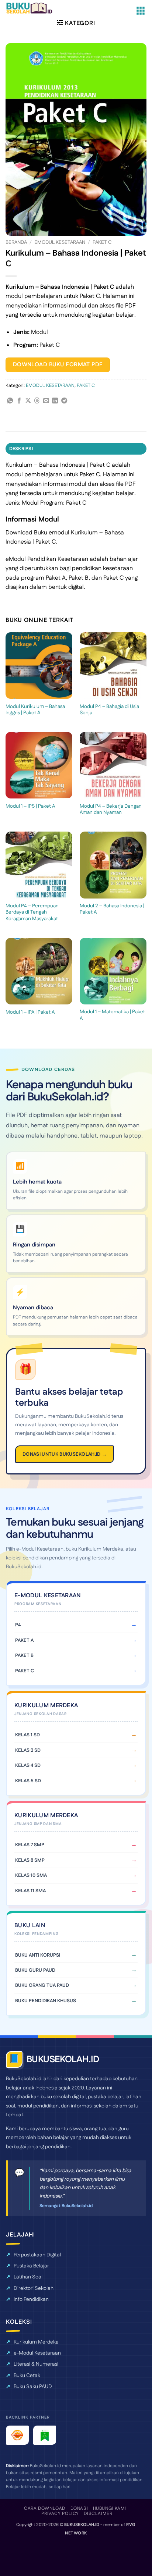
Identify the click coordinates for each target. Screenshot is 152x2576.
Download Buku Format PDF (58, 365)
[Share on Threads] (37, 401)
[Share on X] (28, 401)
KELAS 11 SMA (30, 1891)
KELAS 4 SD (28, 1765)
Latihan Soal (28, 2277)
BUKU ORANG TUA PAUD (42, 1985)
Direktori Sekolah (34, 2288)
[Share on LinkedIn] (55, 401)
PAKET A (24, 1640)
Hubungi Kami (110, 2509)
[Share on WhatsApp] (10, 401)
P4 (18, 1625)
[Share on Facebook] (19, 401)
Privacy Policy (60, 2514)
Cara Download (45, 2509)
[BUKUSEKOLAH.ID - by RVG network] (34, 8)
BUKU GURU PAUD (35, 1970)
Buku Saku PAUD (33, 2387)
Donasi (79, 2509)
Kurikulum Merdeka (36, 2342)
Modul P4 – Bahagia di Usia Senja (109, 710)
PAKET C (102, 242)
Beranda (16, 242)
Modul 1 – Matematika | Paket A (112, 1015)
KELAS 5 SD (28, 1781)
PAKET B (24, 1655)
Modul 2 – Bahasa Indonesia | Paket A (112, 909)
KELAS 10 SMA (31, 1875)
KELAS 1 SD (27, 1735)
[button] (141, 11)
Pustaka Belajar (31, 2266)
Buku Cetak (27, 2376)
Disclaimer (98, 2514)
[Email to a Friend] (46, 401)
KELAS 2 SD (28, 1750)
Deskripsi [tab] (21, 449)
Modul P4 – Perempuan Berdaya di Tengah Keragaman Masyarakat (32, 913)
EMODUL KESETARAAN (60, 242)
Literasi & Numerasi (36, 2364)
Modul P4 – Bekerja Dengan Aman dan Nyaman (111, 810)
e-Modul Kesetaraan (37, 2353)
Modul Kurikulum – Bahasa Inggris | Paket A (35, 710)
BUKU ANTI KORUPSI (38, 1955)
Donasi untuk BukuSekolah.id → (65, 1454)
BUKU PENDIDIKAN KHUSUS (46, 2001)
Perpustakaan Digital (37, 2255)
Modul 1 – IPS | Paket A (30, 807)
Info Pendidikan (31, 2299)
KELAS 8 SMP (30, 1860)
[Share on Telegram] (64, 401)
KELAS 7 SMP (30, 1845)
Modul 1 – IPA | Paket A (30, 1013)
